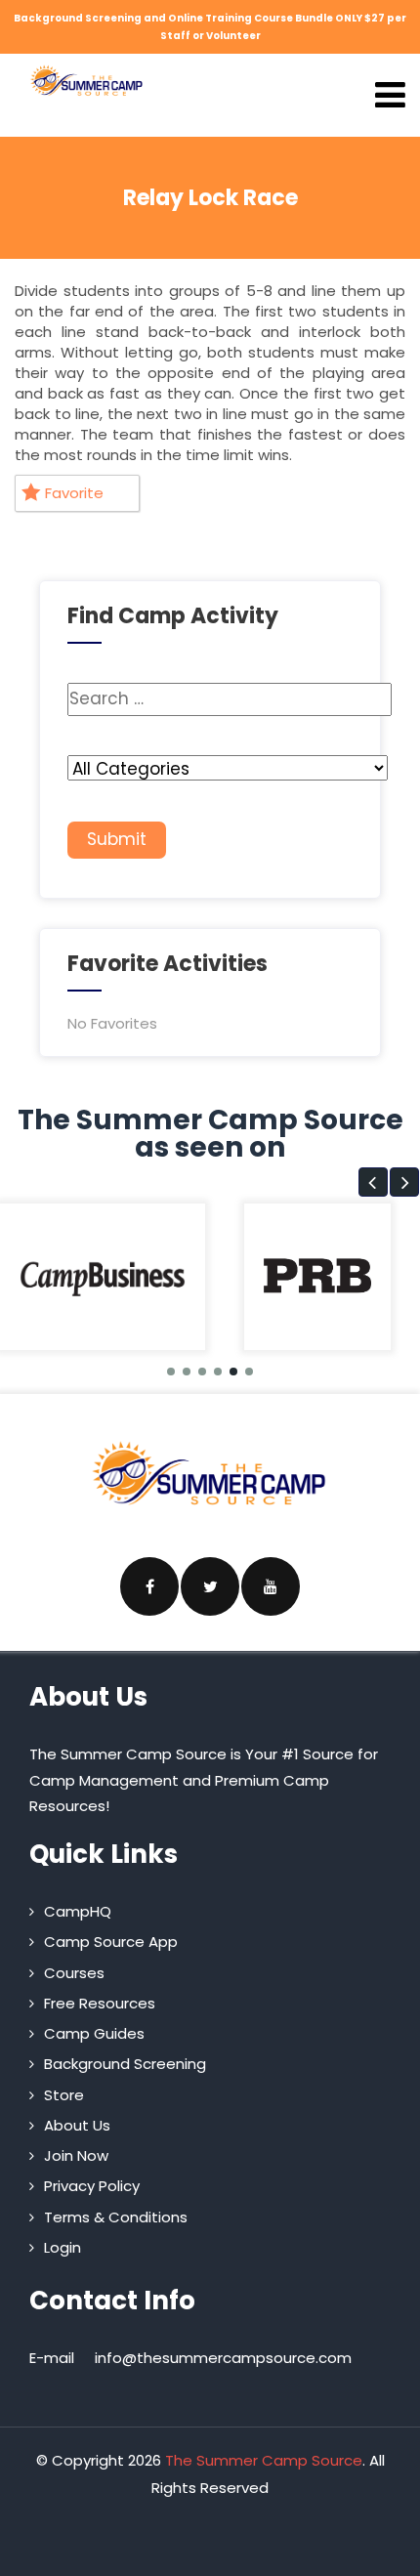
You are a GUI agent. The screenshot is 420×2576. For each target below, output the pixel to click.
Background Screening (125, 2064)
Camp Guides (94, 2033)
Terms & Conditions (116, 2217)
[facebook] (149, 1586)
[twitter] (210, 1586)
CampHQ (78, 1911)
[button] (373, 1182)
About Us (77, 2125)
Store (64, 2095)
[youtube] (271, 1586)
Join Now (76, 2155)
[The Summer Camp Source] (87, 81)
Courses (74, 1973)
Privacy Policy (92, 2186)
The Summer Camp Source (264, 2460)
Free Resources (100, 2003)
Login (63, 2247)
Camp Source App (111, 1942)
